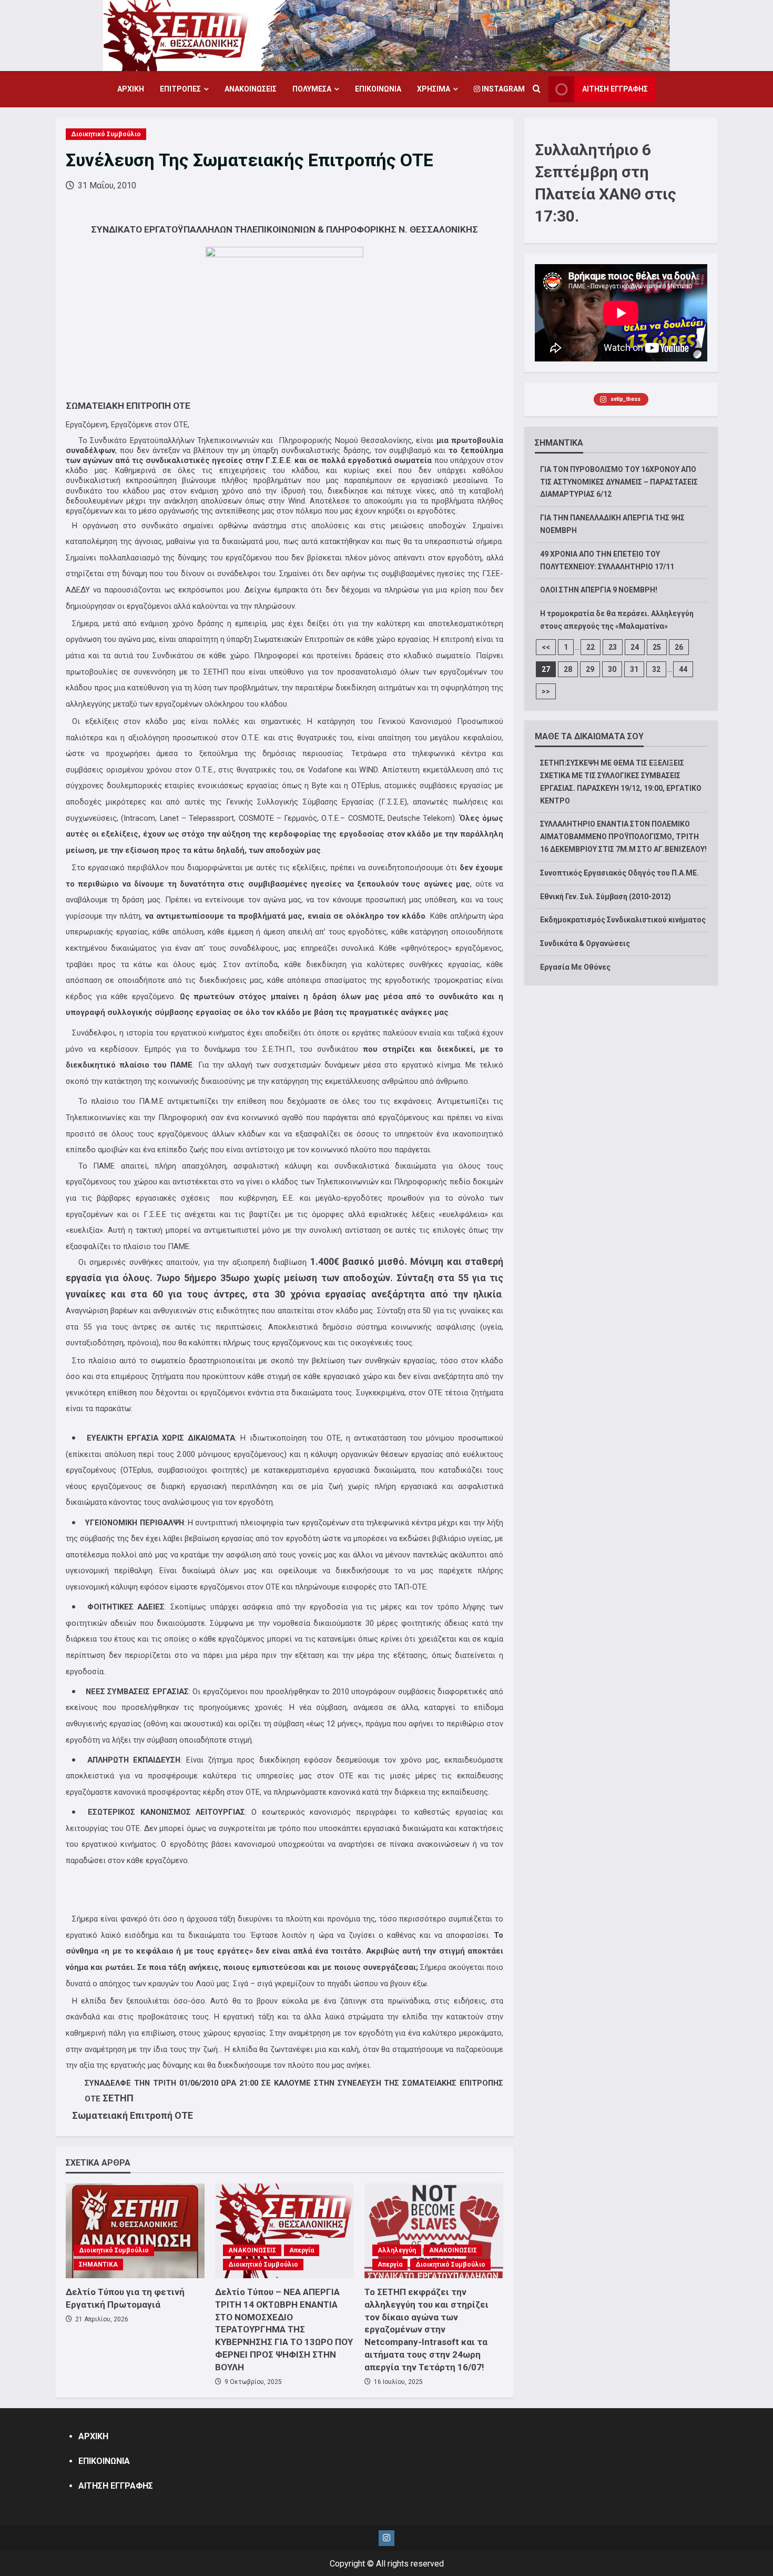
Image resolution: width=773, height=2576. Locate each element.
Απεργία (302, 2250)
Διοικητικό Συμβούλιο (106, 134)
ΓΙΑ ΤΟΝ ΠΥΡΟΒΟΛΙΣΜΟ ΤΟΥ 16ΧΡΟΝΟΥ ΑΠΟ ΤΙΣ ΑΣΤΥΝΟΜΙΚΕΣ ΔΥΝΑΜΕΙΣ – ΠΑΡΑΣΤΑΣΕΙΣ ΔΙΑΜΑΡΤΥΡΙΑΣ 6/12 (619, 482)
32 (656, 669)
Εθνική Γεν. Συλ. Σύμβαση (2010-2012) (606, 897)
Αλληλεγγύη (397, 2250)
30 (612, 669)
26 (679, 647)
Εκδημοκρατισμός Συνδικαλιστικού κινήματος (623, 920)
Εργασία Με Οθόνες (575, 967)
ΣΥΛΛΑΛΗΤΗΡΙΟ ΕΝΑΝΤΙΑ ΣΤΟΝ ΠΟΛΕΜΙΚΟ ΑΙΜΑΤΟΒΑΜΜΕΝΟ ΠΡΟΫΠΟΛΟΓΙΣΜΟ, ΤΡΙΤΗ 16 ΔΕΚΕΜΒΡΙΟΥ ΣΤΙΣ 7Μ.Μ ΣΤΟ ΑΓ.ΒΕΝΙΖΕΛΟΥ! (623, 837)
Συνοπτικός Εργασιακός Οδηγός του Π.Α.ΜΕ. (619, 873)
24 (635, 647)
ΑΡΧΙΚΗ (131, 89)
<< (546, 647)
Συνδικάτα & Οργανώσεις (585, 943)
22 (591, 647)
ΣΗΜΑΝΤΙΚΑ (98, 2265)
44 (683, 669)
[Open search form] (537, 89)
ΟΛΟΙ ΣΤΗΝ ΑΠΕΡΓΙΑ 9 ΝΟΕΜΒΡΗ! (599, 590)
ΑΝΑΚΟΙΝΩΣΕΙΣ (251, 89)
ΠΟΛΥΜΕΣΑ (312, 89)
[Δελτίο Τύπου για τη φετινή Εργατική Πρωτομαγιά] (135, 2231)
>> (546, 691)
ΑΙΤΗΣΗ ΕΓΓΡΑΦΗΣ (615, 89)
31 (634, 669)
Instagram (502, 89)
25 (657, 647)
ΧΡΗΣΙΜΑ (434, 89)
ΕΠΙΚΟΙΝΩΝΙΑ (378, 89)
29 (590, 669)
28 (568, 669)
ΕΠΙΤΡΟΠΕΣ (180, 89)
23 (613, 647)
